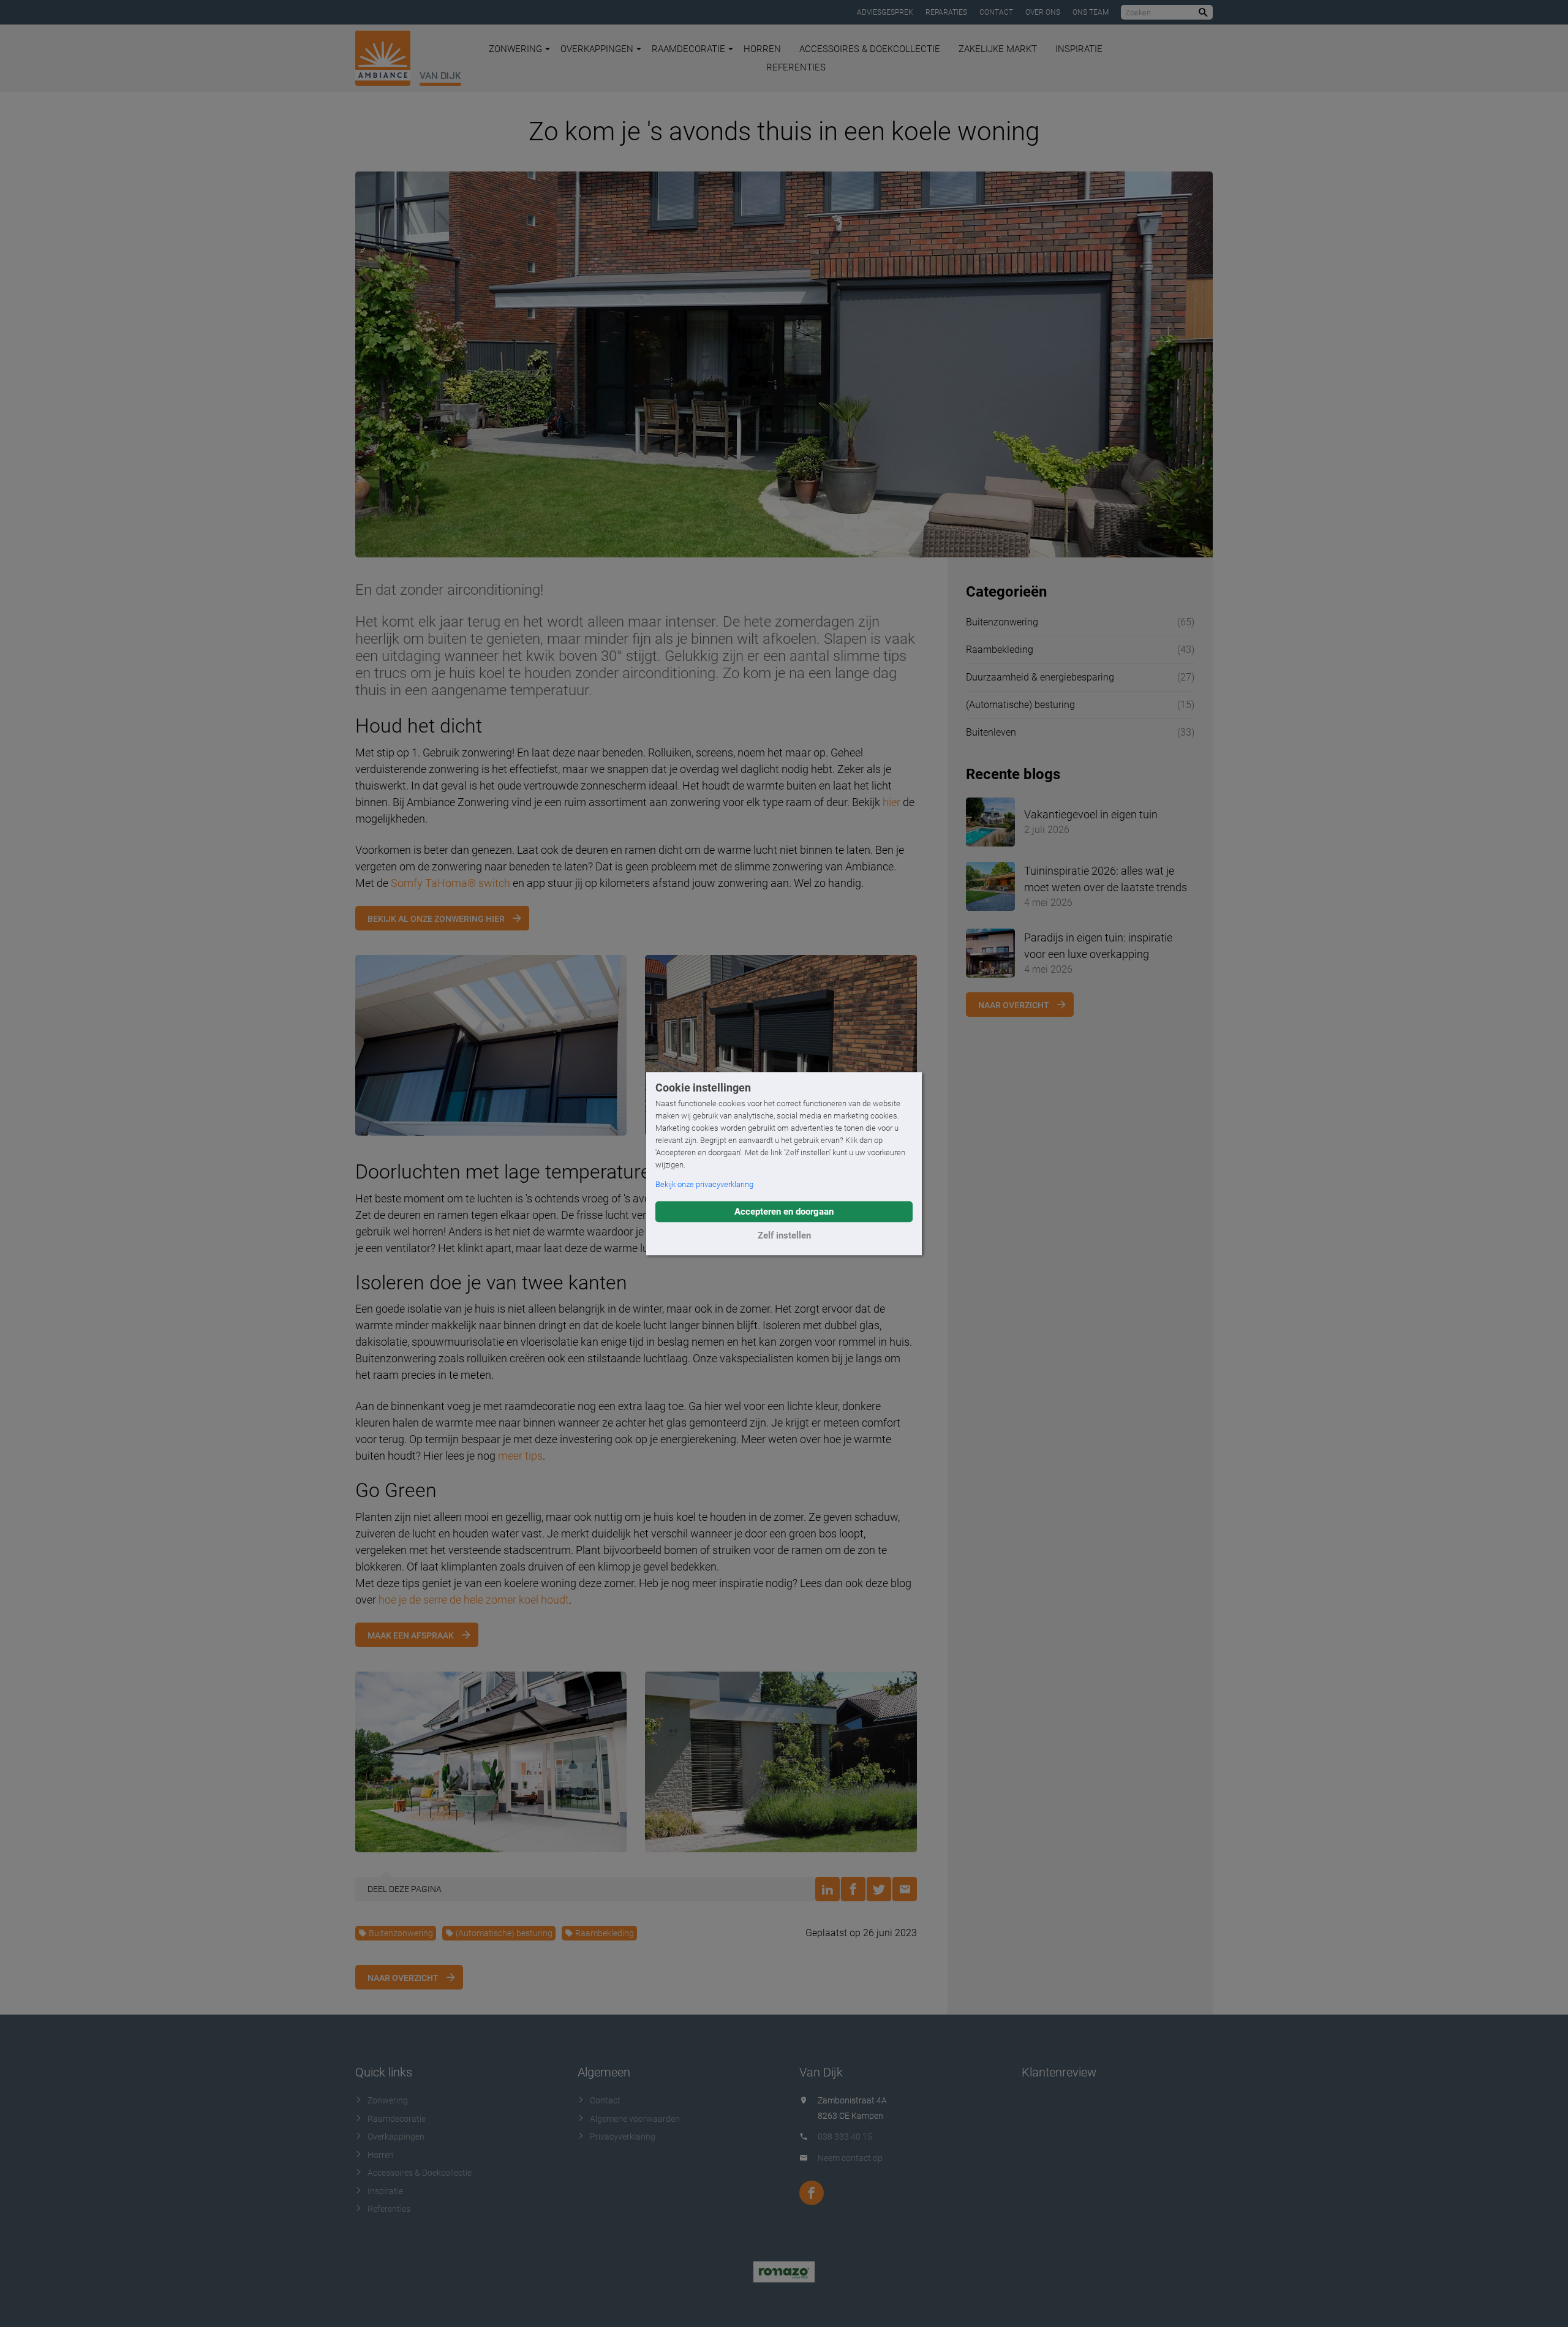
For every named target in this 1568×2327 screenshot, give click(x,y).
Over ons (1043, 12)
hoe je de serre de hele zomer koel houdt (474, 1600)
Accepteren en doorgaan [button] (784, 1212)
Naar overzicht (403, 1978)
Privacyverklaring (623, 2137)
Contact (996, 12)
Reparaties (946, 12)
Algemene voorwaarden (635, 2119)
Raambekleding (605, 1933)
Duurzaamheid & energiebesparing (1040, 677)
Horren (762, 49)
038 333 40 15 (845, 2137)
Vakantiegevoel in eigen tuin (1091, 814)
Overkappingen (597, 49)
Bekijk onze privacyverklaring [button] (704, 1184)
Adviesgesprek (885, 12)
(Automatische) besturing (504, 1933)
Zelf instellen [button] (784, 1235)
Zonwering (515, 49)
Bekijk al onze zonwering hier (436, 919)
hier (891, 802)
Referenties (796, 67)
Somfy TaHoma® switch (450, 883)
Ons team (1091, 12)
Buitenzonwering (401, 1933)
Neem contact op (850, 2158)
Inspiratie (1079, 49)
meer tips (520, 1456)
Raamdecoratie (688, 49)
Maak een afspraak (411, 1635)
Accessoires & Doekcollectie (870, 49)
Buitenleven (991, 732)
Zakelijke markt (998, 49)
